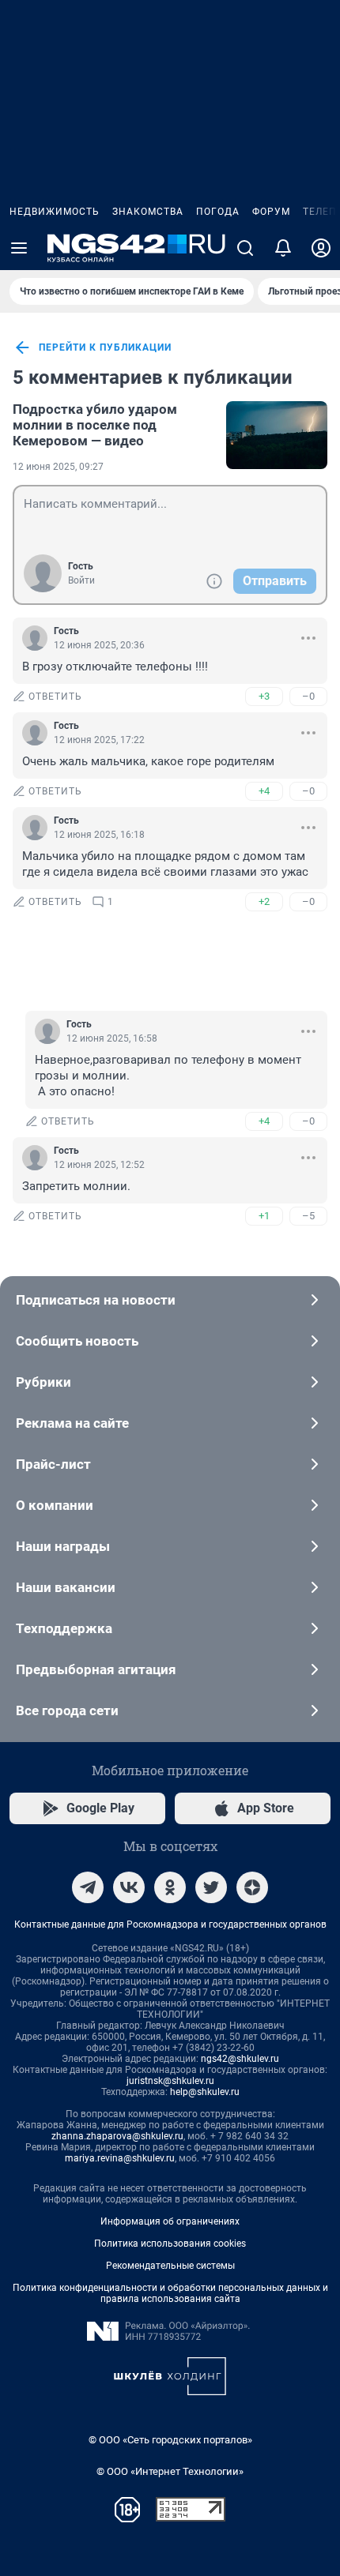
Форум (271, 212)
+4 (264, 791)
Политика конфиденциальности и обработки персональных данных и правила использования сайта (170, 2293)
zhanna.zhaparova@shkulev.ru (117, 2136)
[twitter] (211, 1887)
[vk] (129, 1887)
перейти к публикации (105, 347)
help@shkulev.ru (205, 2092)
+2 (264, 901)
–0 (308, 696)
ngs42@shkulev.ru (240, 2059)
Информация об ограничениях (170, 2221)
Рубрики (43, 1382)
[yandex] (252, 1887)
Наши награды (63, 1546)
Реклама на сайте (72, 1423)
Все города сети (67, 1710)
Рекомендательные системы (170, 2266)
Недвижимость (55, 212)
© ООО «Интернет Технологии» (170, 2471)
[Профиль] (321, 248)
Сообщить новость (77, 1341)
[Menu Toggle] (19, 248)
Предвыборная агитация (96, 1669)
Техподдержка (64, 1628)
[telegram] (88, 1887)
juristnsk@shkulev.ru (170, 2081)
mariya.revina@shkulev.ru (120, 2158)
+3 (264, 696)
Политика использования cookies (170, 2244)
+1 (264, 1216)
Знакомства (148, 212)
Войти (81, 580)
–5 (308, 1216)
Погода (218, 212)
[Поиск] (245, 248)
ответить (55, 697)
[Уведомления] (283, 248)
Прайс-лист (53, 1464)
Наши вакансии (66, 1587)
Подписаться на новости (96, 1300)
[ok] (170, 1887)
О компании (55, 1505)
